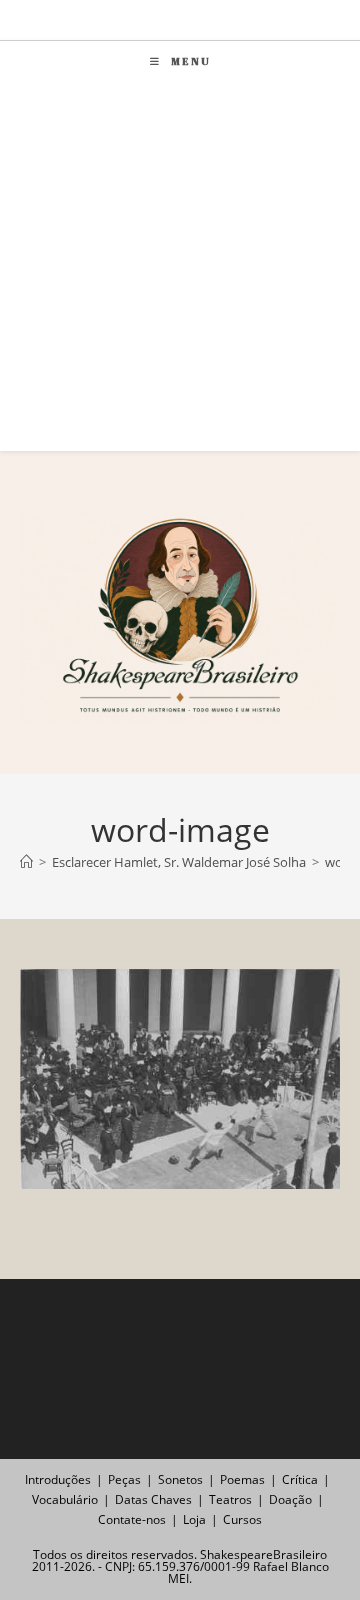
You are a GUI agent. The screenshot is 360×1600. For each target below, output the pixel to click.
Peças (124, 1479)
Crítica (300, 1479)
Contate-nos (132, 1519)
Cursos (242, 1519)
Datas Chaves (153, 1499)
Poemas (242, 1479)
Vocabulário (65, 1499)
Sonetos (180, 1479)
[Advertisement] (180, 271)
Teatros (230, 1499)
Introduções (58, 1479)
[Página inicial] (26, 862)
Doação (290, 1499)
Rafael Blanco (291, 1566)
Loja (194, 1519)
